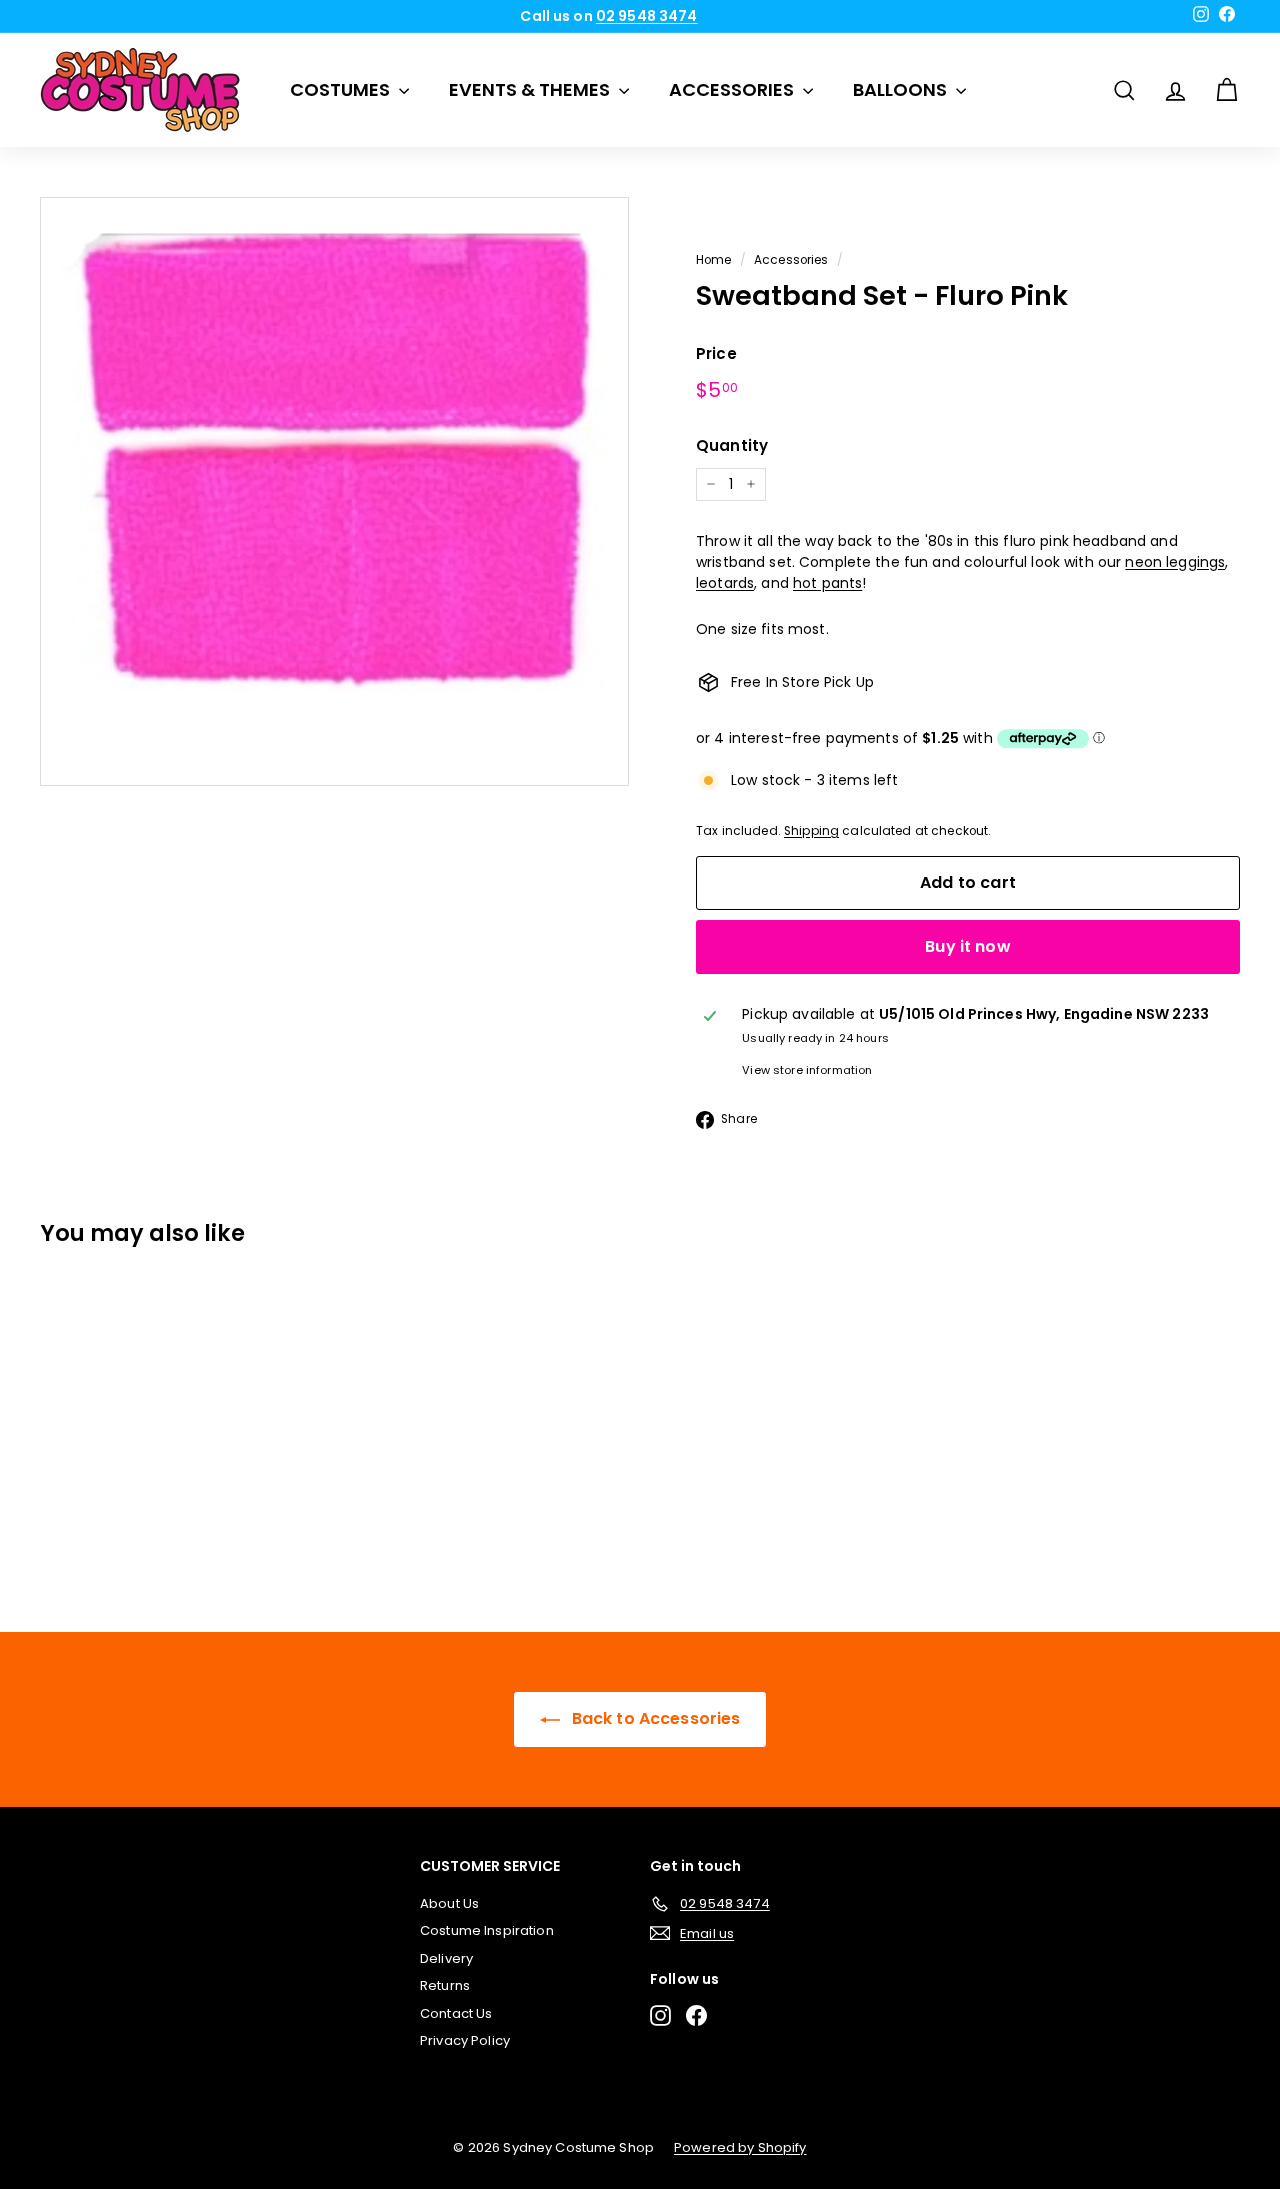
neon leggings (1175, 562)
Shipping (811, 831)
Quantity (732, 445)
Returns (445, 1985)
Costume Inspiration (487, 1930)
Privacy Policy (465, 2040)
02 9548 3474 (647, 16)
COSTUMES (342, 89)
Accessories (791, 260)
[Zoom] (334, 491)
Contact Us (456, 2013)
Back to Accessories (654, 1718)
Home (714, 260)
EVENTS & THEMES (531, 89)
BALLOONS (902, 89)
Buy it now (968, 946)
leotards (725, 583)
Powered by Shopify (740, 2147)
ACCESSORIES (733, 89)
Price (716, 353)
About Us (449, 1903)
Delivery (446, 1958)
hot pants (827, 583)
